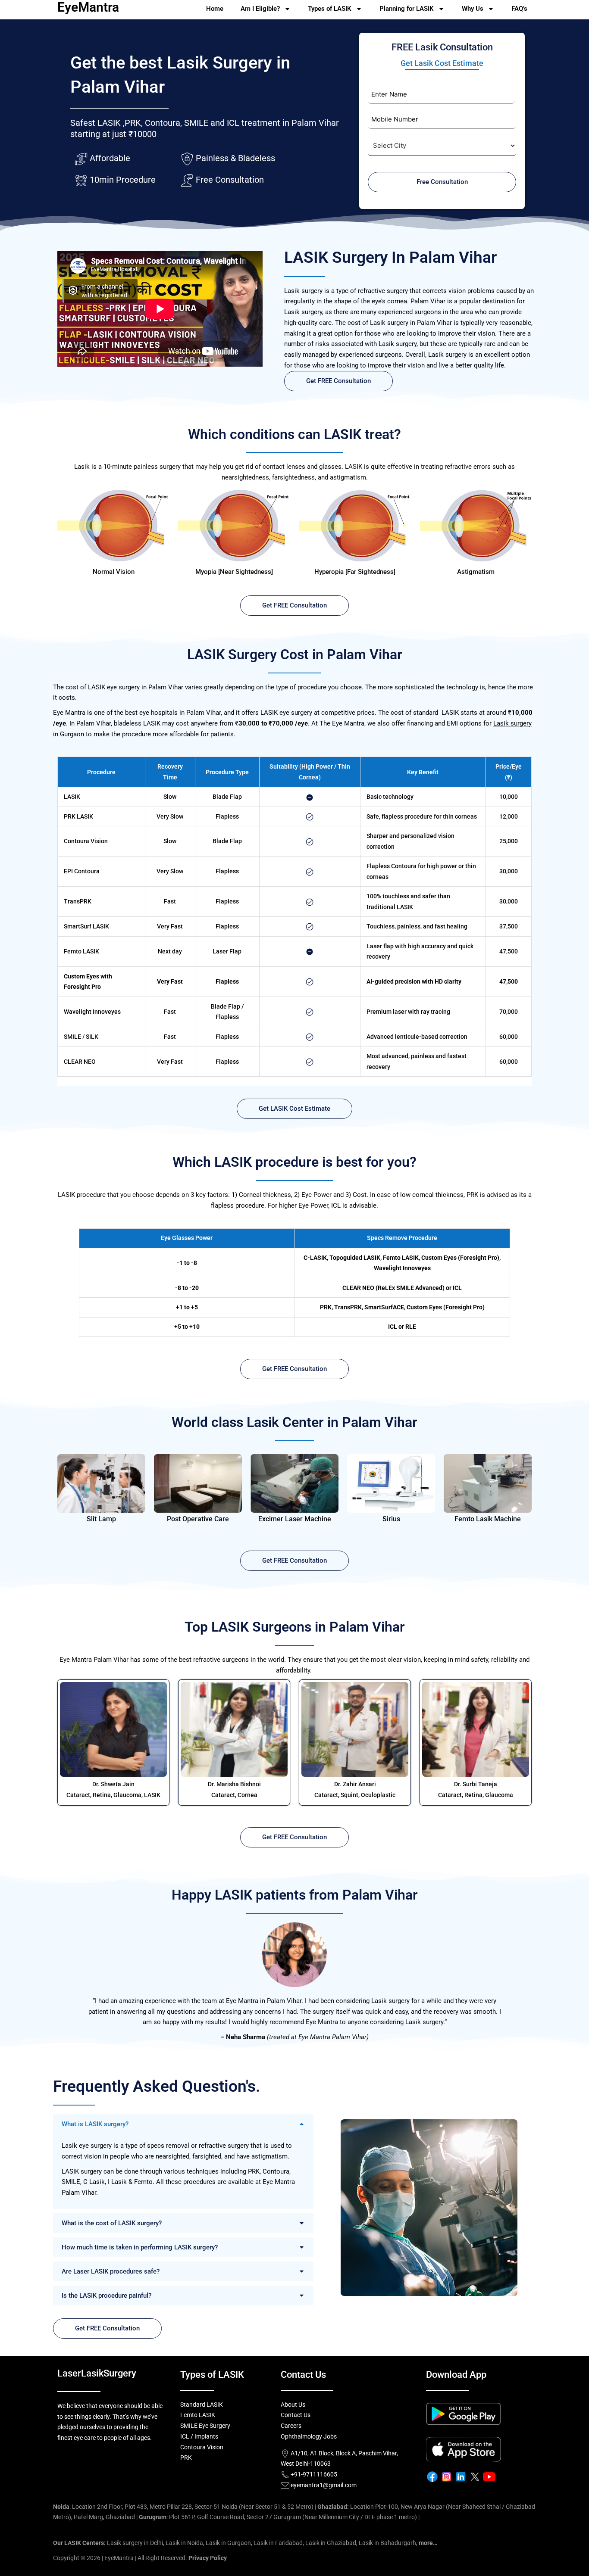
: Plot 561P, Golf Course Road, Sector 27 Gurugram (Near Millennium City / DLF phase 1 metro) (278, 2517)
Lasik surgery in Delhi (135, 2543)
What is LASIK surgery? (95, 2124)
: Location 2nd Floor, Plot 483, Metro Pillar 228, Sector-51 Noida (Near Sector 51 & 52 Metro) (183, 2507)
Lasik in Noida (184, 2543)
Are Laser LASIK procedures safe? (111, 2271)
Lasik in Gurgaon (228, 2543)
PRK (186, 2458)
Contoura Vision (202, 2447)
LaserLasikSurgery (97, 2373)
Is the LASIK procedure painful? (107, 2296)
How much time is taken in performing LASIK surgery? (140, 2247)
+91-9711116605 (313, 2474)
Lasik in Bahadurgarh (387, 2543)
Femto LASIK (198, 2415)
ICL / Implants (199, 2436)
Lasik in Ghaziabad (331, 2543)
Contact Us (296, 2415)
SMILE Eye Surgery (205, 2426)
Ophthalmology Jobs (309, 2436)
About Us (293, 2405)
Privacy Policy (208, 2558)
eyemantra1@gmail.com (324, 2485)
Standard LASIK (202, 2405)
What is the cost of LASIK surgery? (112, 2223)
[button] (183, 2124)
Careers (291, 2426)
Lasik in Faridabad (278, 2543)
